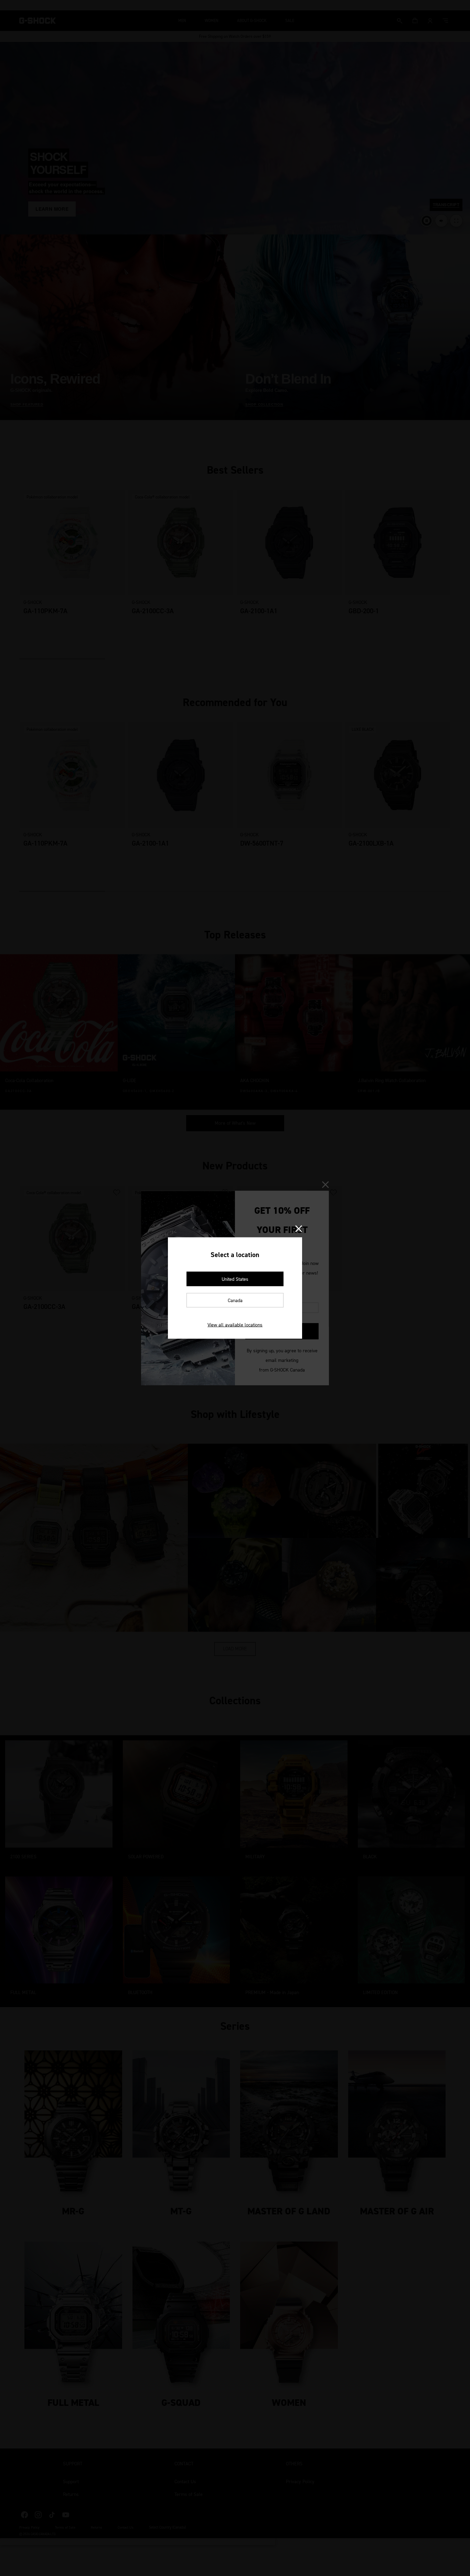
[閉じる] (299, 1229)
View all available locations (235, 1325)
